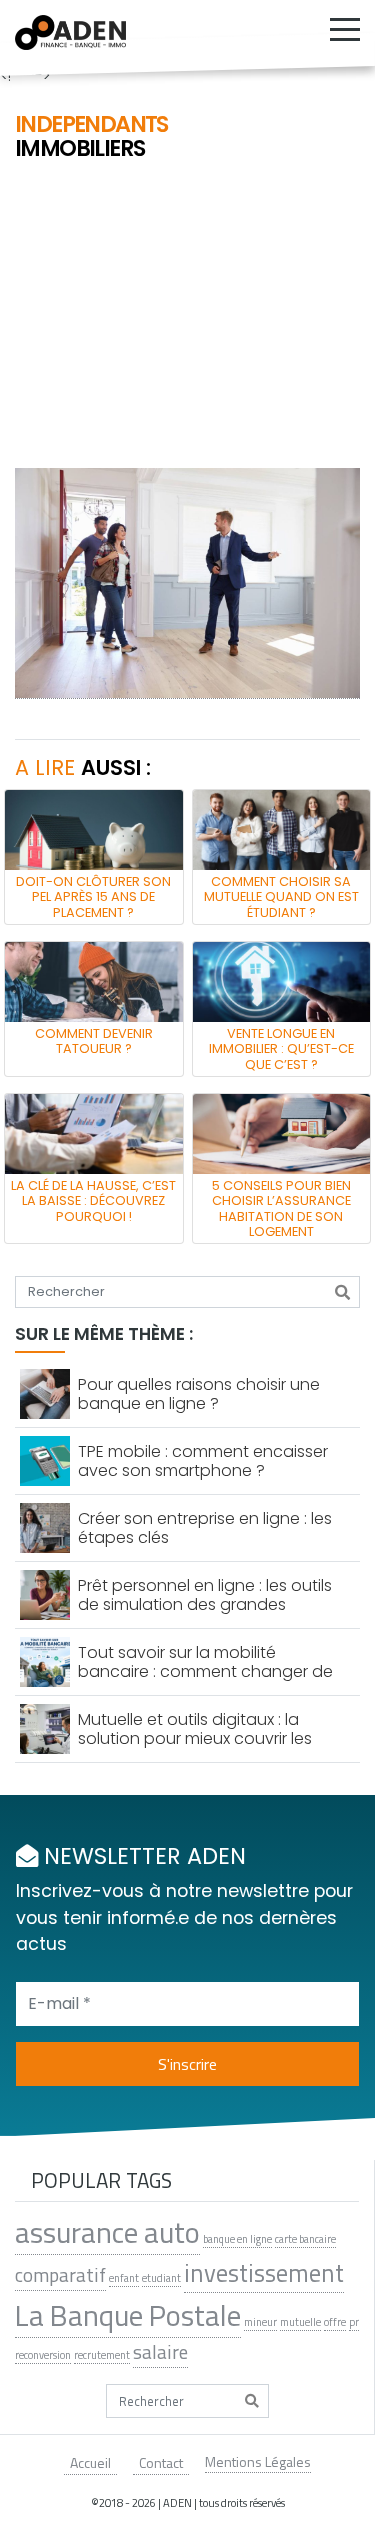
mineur (260, 2322)
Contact (161, 2462)
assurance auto (107, 2232)
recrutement (102, 2355)
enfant (124, 2278)
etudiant (161, 2278)
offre (335, 2322)
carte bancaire (305, 2239)
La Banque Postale (128, 2315)
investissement (264, 2273)
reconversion (43, 2355)
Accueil (90, 2462)
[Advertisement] (187, 317)
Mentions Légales (258, 2461)
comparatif (60, 2275)
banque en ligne (237, 2239)
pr (354, 2322)
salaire (160, 2352)
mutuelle (300, 2322)
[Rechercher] (342, 1292)
